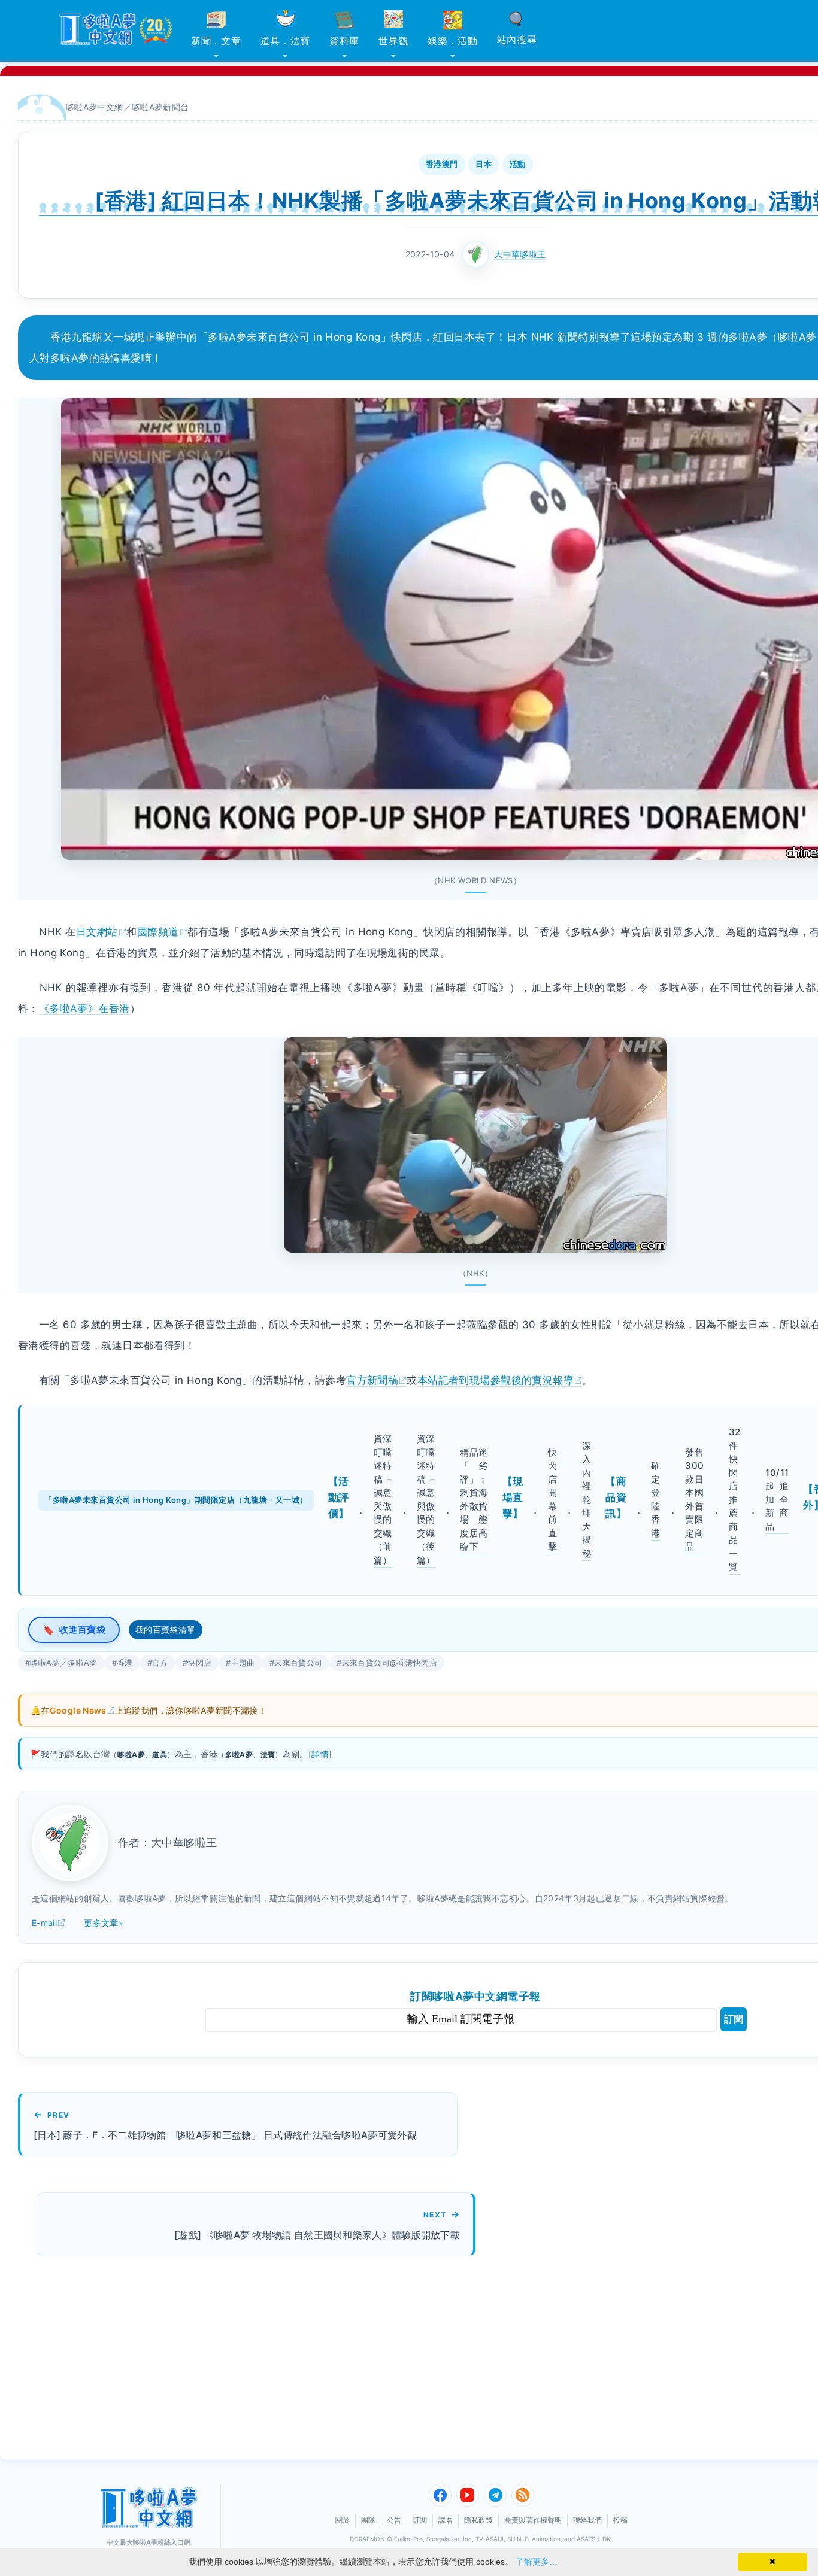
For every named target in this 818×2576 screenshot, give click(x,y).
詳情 (320, 1754)
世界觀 (393, 41)
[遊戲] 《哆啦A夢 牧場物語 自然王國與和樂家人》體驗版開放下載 (317, 2235)
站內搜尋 (517, 40)
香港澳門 (442, 164)
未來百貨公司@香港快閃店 (390, 1663)
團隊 (368, 2520)
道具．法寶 (286, 41)
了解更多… (537, 2562)
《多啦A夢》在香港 (84, 1008)
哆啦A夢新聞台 (160, 107)
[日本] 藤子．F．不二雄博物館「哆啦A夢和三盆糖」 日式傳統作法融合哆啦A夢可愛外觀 (225, 2135)
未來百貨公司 (298, 1663)
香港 (125, 1663)
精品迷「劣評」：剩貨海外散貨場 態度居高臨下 (474, 1500)
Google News (78, 1710)
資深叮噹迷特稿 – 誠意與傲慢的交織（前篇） (383, 1499)
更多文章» (104, 1923)
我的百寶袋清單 (166, 1629)
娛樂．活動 (453, 41)
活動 (518, 164)
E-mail (44, 1923)
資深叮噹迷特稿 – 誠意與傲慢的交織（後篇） (426, 1499)
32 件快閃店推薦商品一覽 (735, 1499)
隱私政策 (478, 2520)
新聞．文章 (216, 41)
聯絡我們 (587, 2520)
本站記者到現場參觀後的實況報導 (496, 1380)
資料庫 (344, 41)
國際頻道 (158, 932)
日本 (484, 164)
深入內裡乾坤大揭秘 (587, 1500)
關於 (343, 2520)
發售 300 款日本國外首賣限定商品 (694, 1500)
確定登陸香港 (655, 1499)
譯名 (446, 2520)
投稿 (620, 2520)
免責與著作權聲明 (533, 2520)
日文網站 (97, 932)
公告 (394, 2520)
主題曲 (243, 1663)
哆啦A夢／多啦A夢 (63, 1663)
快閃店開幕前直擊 (552, 1500)
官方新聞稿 (372, 1380)
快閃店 (199, 1663)
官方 (160, 1663)
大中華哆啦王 (520, 254)
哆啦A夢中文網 (95, 107)
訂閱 (734, 2019)
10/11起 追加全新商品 (777, 1500)
